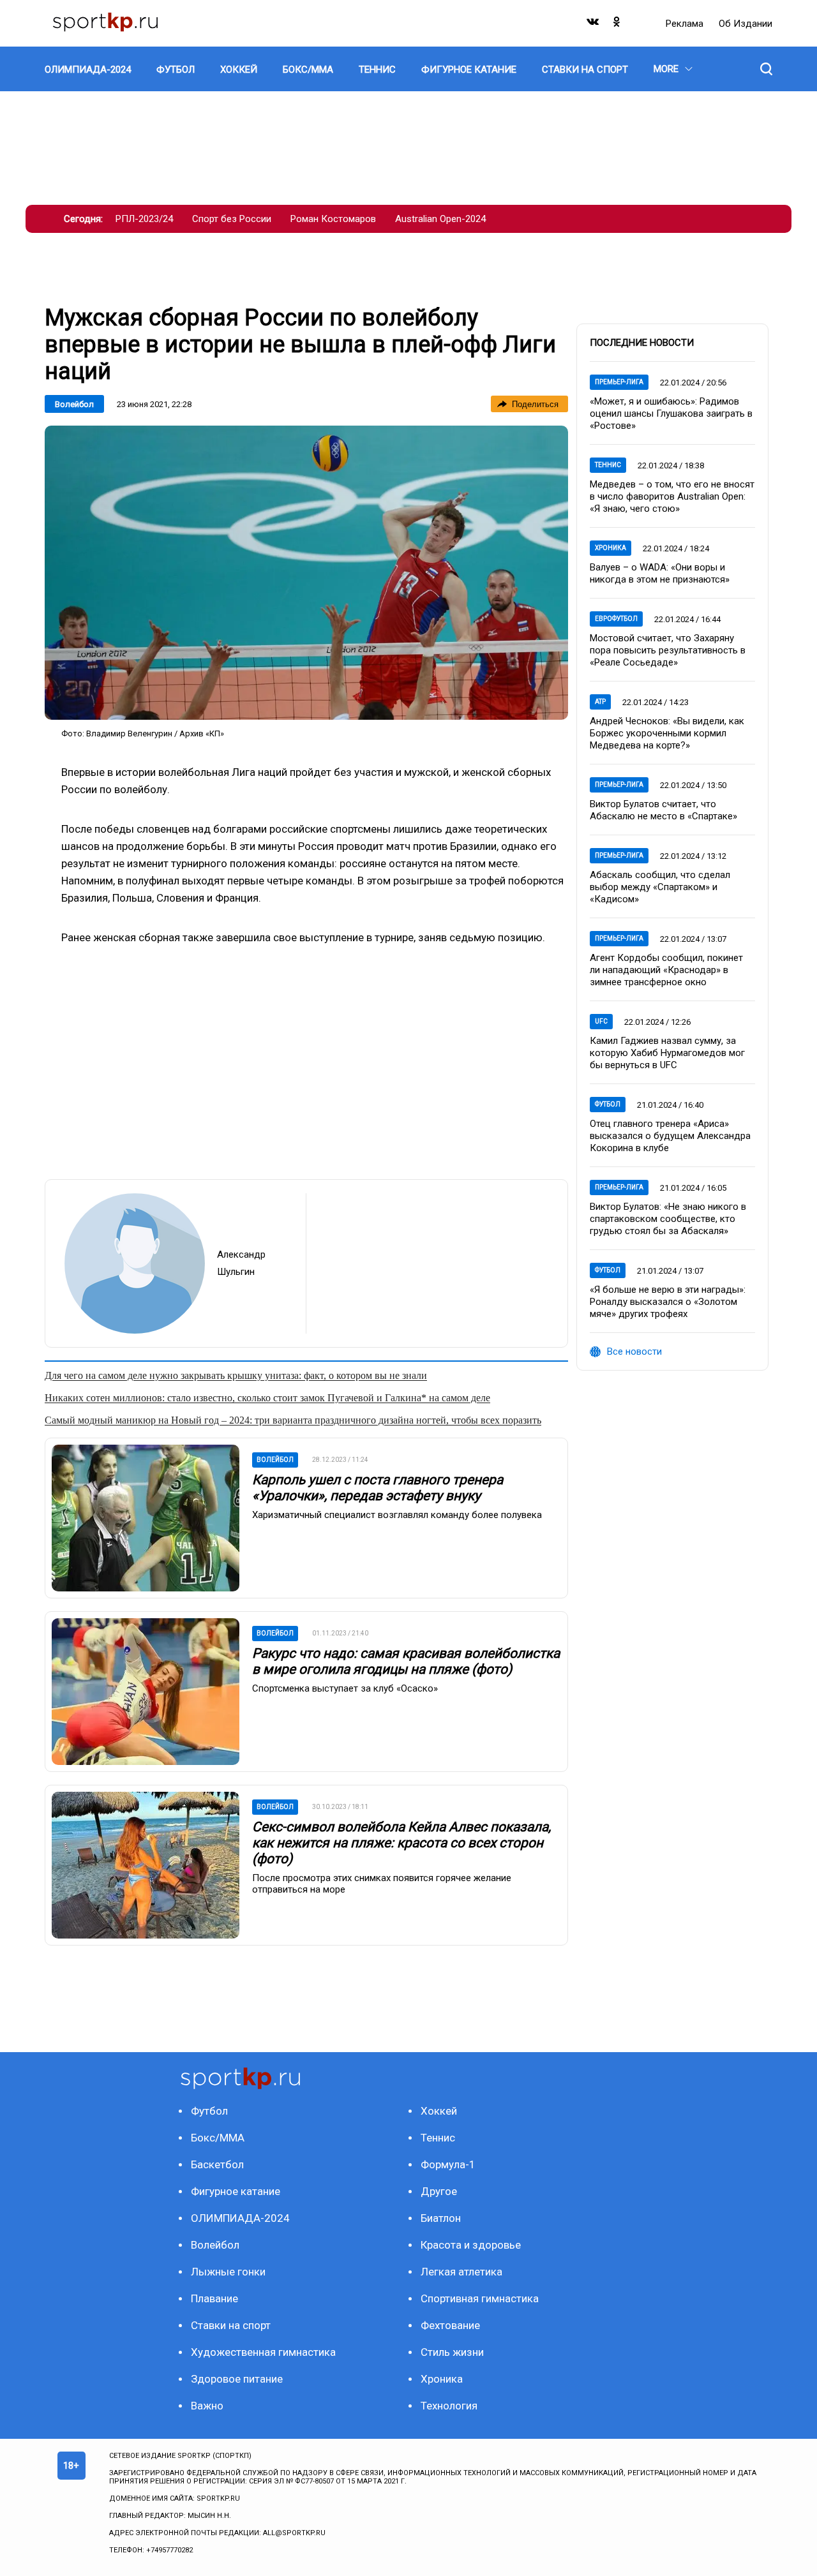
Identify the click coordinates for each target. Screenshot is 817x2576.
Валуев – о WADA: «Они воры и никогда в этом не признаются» (660, 573)
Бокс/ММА (218, 2138)
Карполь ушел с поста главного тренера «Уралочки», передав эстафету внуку (378, 1488)
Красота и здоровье (471, 2245)
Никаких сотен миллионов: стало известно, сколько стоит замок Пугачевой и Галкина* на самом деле (267, 1398)
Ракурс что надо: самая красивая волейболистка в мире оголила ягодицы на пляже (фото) (406, 1661)
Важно (207, 2406)
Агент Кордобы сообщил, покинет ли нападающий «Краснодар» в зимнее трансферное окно (666, 970)
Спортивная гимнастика (480, 2298)
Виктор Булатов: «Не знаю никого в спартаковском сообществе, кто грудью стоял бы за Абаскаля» (668, 1219)
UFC (601, 1021)
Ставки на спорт (231, 2325)
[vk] (594, 25)
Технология (449, 2406)
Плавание (214, 2298)
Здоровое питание (237, 2379)
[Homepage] (105, 23)
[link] (306, 573)
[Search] (766, 69)
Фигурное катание (236, 2191)
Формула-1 (448, 2164)
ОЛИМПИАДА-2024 (240, 2218)
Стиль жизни (452, 2352)
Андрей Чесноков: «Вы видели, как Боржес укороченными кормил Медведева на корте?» (667, 733)
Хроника (611, 548)
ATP (600, 702)
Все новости (634, 1351)
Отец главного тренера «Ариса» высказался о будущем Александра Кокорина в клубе (670, 1136)
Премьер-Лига (619, 382)
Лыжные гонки (228, 2272)
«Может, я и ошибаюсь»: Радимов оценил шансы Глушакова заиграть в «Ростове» (671, 413)
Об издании (746, 24)
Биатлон (441, 2218)
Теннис (608, 465)
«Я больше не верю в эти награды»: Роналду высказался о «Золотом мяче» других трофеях (668, 1302)
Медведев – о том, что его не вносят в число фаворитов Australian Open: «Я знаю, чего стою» (672, 496)
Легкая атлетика (461, 2272)
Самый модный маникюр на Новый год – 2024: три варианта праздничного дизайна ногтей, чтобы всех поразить (293, 1420)
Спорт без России (232, 219)
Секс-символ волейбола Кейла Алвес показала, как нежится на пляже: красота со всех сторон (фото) (401, 1843)
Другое (439, 2191)
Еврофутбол (616, 619)
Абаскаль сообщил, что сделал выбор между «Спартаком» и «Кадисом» (660, 887)
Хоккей (439, 2111)
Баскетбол (217, 2164)
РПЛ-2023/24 (144, 219)
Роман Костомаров (333, 219)
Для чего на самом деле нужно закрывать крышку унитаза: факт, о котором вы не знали (236, 1375)
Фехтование (450, 2325)
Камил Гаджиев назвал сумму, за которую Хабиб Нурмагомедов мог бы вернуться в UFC (667, 1053)
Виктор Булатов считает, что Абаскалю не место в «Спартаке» (663, 810)
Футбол (608, 1104)
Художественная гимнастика (263, 2352)
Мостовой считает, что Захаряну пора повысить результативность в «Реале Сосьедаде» (668, 650)
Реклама (686, 24)
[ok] (617, 25)
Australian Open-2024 (440, 219)
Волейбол (74, 404)
